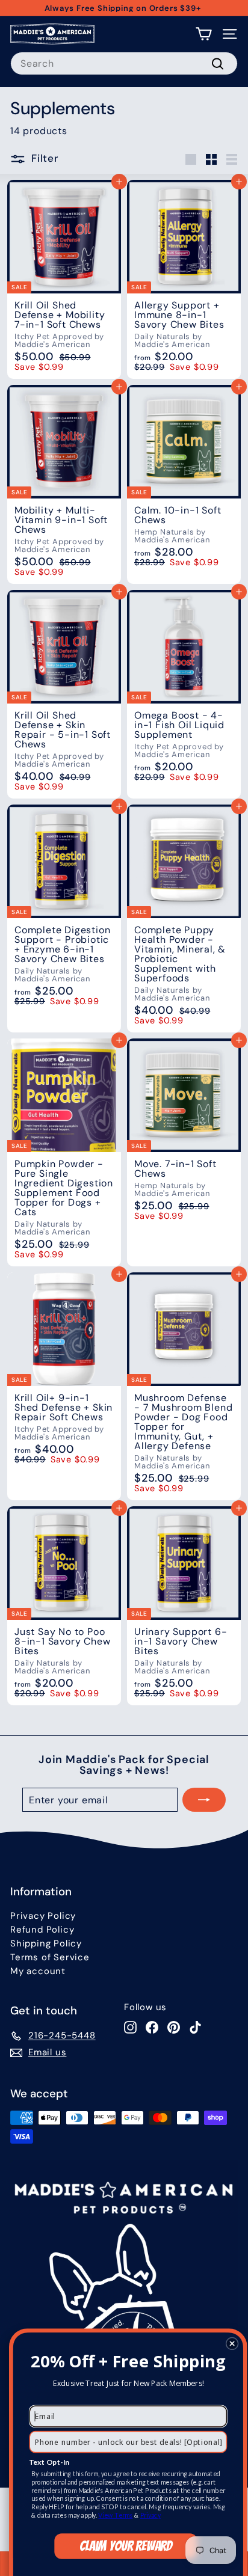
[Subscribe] (204, 1800)
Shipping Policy (46, 1943)
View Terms (115, 2515)
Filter (45, 159)
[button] (232, 2343)
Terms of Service (50, 1957)
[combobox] (124, 63)
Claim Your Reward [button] (126, 2546)
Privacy (150, 2515)
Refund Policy (42, 1930)
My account (38, 1971)
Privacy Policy (43, 1916)
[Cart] (204, 34)
